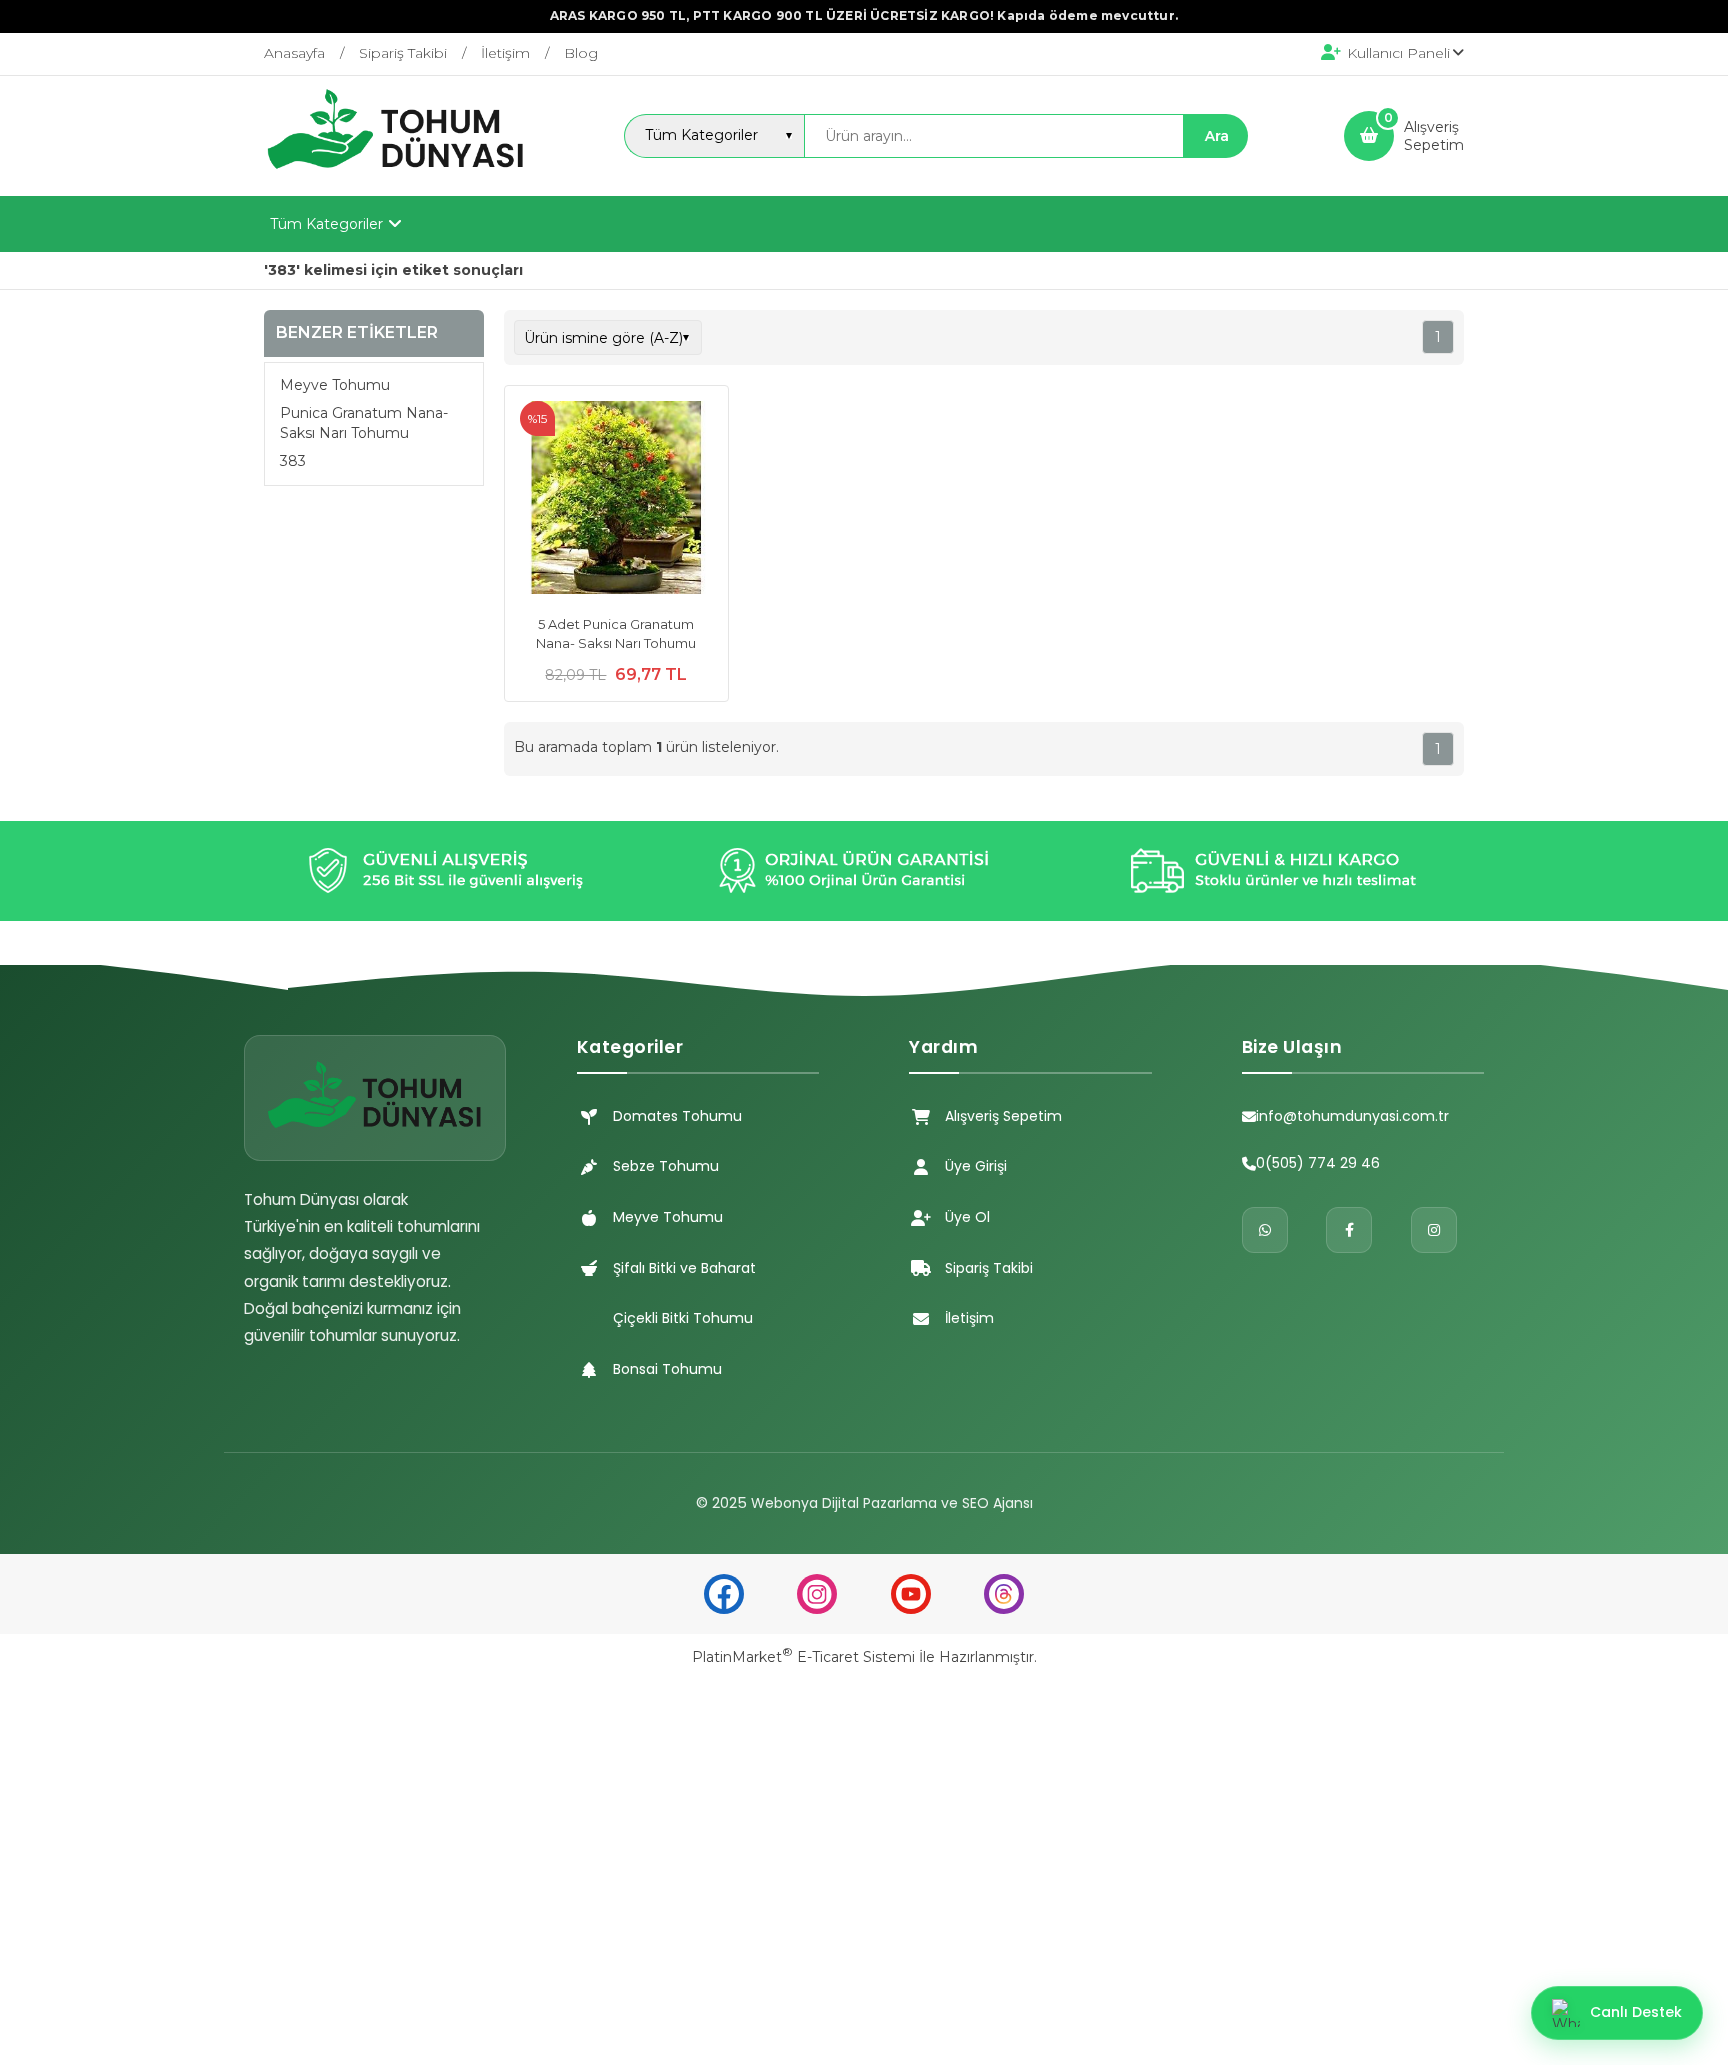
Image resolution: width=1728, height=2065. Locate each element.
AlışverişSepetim (1434, 136)
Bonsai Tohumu (667, 1369)
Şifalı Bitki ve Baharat (684, 1268)
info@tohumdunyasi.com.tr (1352, 1116)
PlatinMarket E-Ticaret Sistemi (803, 1657)
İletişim (969, 1318)
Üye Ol (967, 1217)
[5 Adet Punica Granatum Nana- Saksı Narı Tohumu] (616, 500)
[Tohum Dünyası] (396, 178)
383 (293, 461)
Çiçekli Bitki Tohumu (683, 1318)
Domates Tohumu (677, 1116)
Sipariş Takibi (989, 1268)
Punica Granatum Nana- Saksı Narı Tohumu (364, 423)
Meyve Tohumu (335, 385)
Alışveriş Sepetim (1003, 1116)
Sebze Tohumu (666, 1166)
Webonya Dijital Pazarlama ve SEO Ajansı (892, 1503)
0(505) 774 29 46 (1318, 1163)
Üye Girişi (976, 1166)
